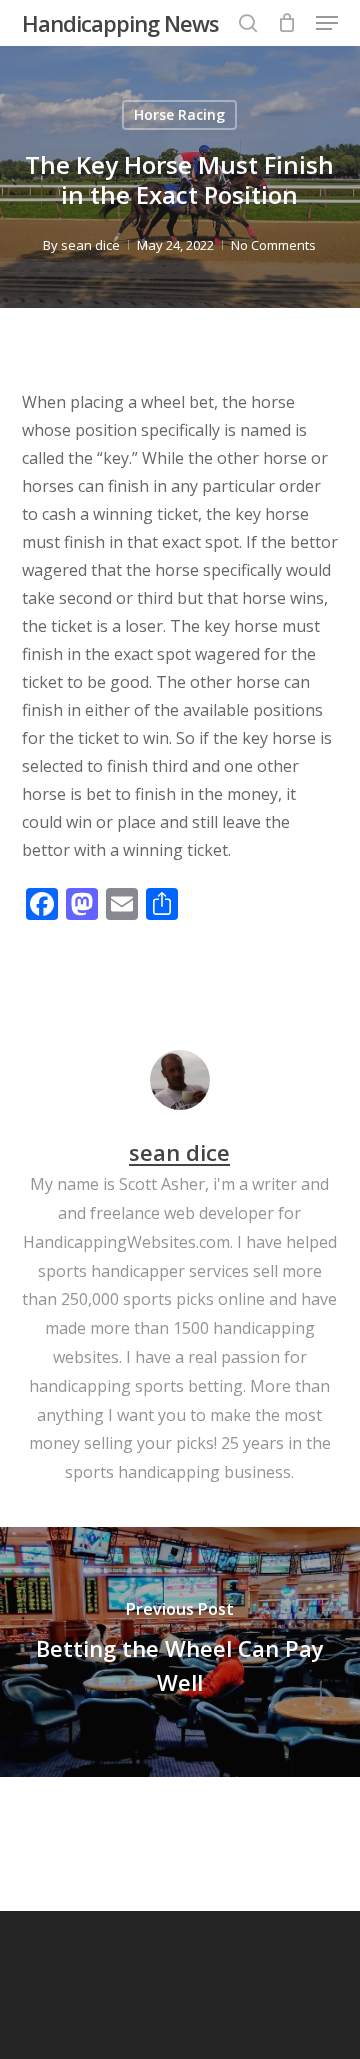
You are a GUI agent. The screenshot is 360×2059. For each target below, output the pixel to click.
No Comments (273, 245)
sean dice (90, 245)
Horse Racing (179, 114)
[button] (327, 23)
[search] (248, 23)
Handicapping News (120, 23)
